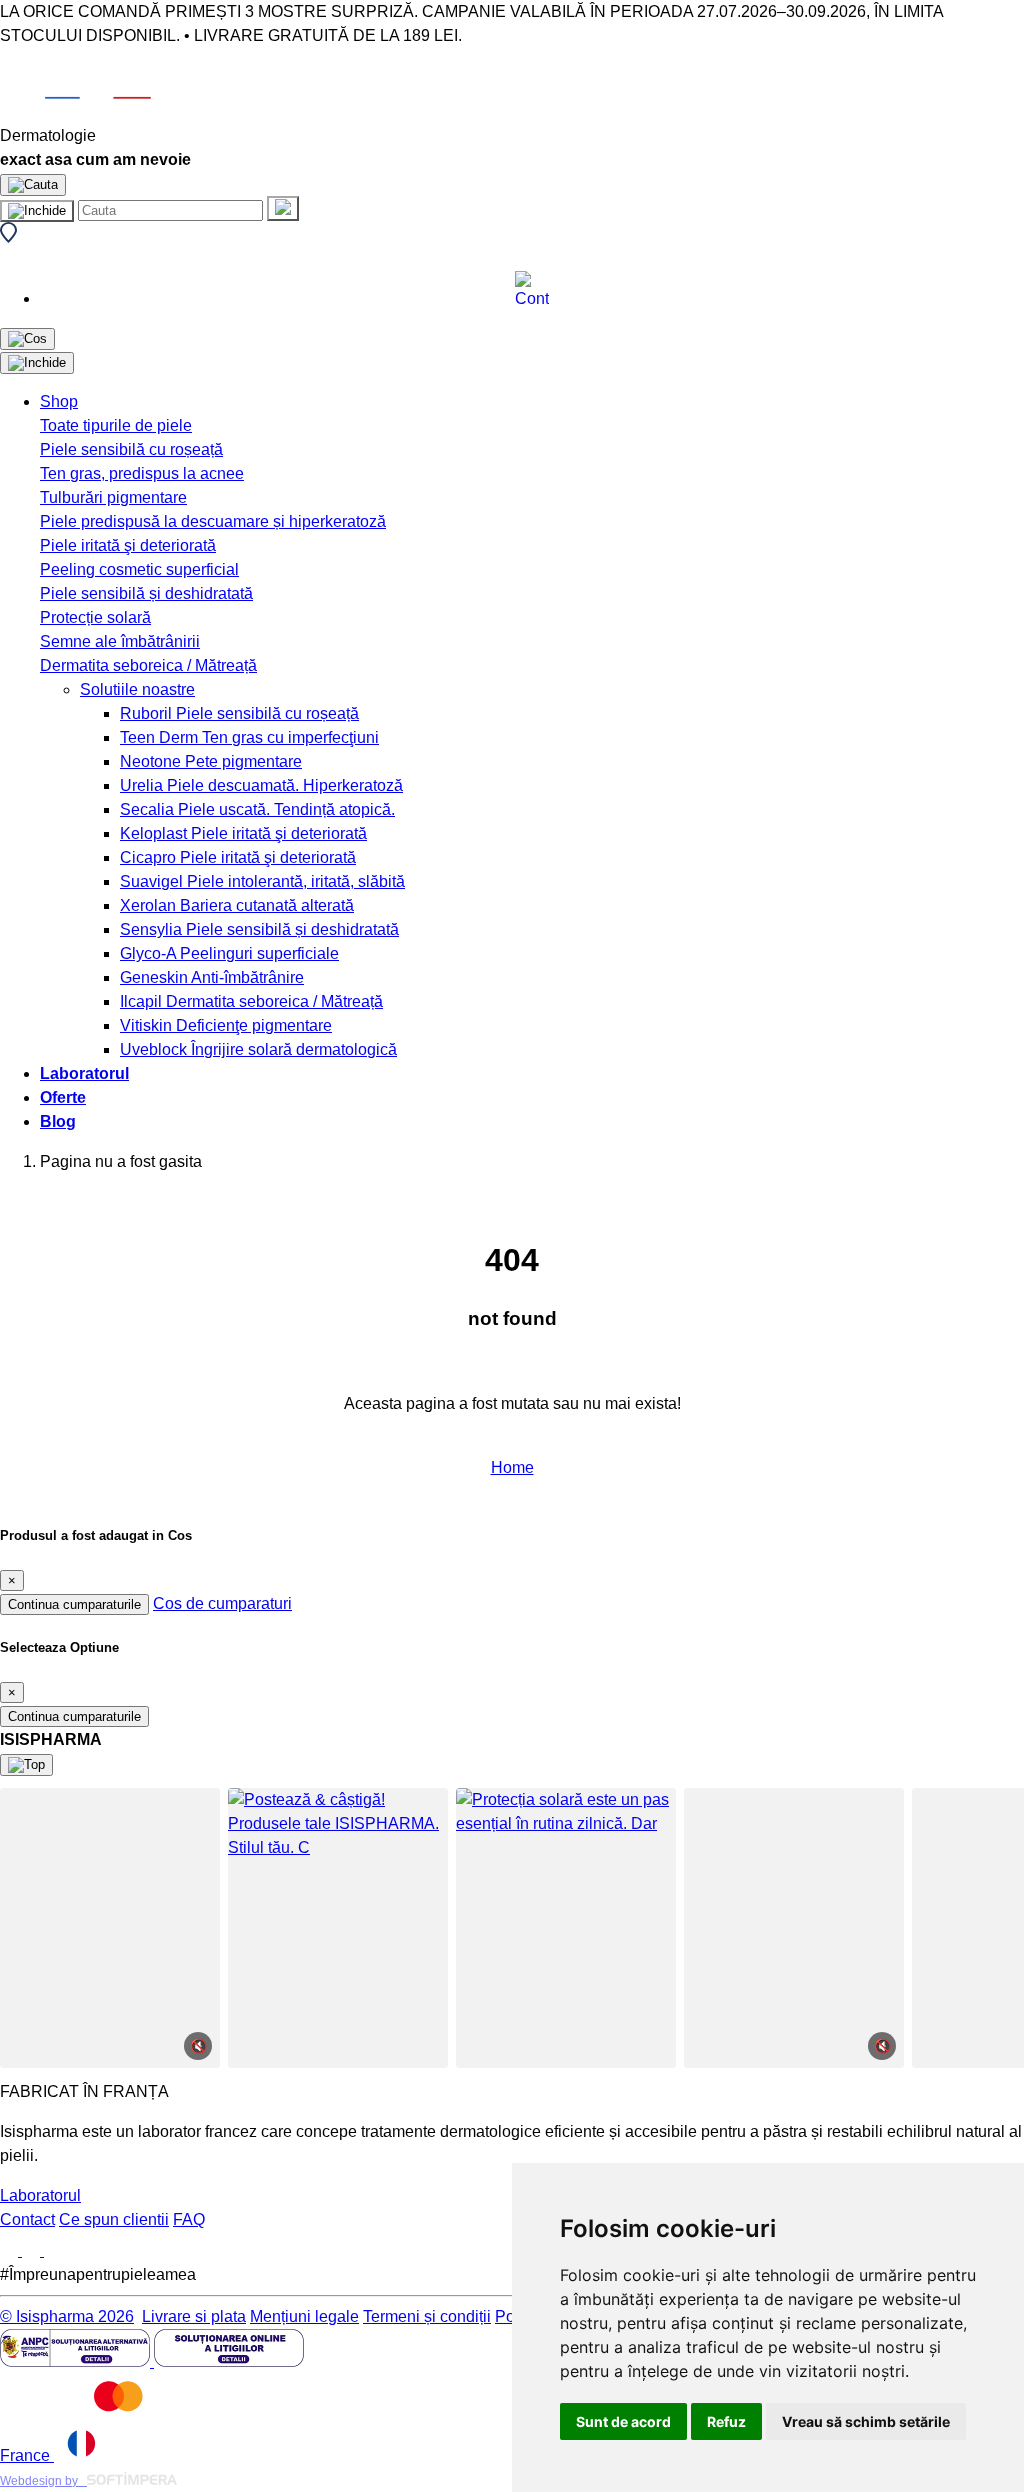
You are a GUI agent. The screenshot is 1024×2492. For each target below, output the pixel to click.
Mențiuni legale (304, 2316)
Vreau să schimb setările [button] (866, 2421)
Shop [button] (59, 401)
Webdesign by (43, 2481)
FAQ (189, 2219)
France (27, 2455)
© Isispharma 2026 (67, 2316)
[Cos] (27, 339)
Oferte (63, 1097)
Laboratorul (84, 1073)
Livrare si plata (194, 2316)
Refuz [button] (726, 2421)
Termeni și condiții (427, 2316)
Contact (27, 2219)
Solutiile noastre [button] (137, 689)
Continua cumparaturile (74, 1604)
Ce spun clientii (114, 2219)
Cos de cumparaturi (222, 1603)
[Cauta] (283, 208)
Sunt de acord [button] (623, 2421)
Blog (58, 1121)
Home (512, 1467)
